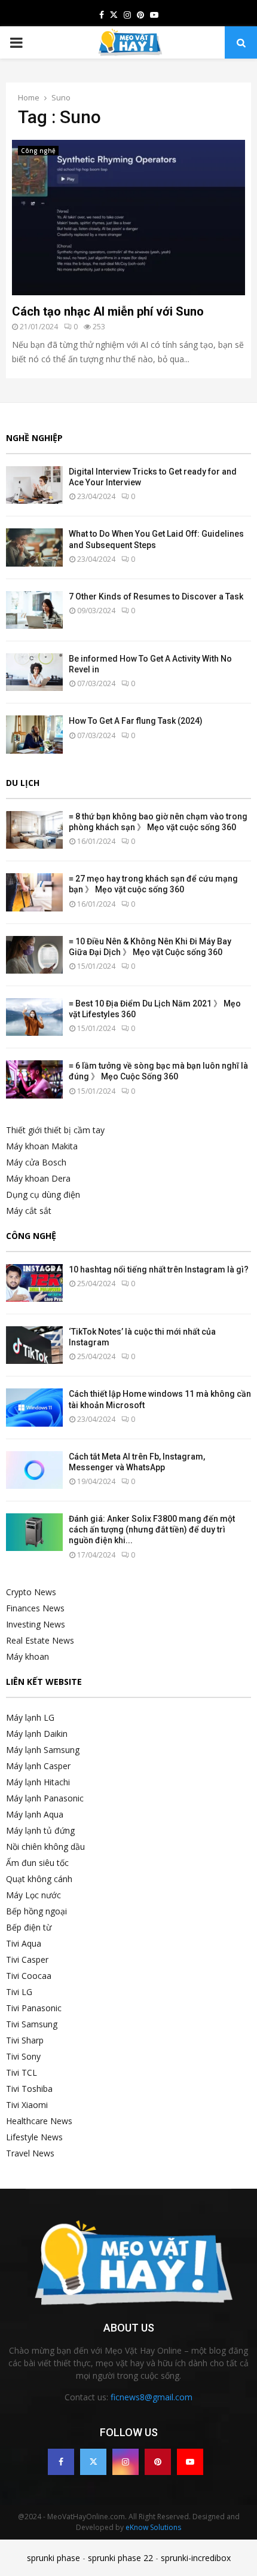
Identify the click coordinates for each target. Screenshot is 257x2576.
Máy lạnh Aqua (35, 1814)
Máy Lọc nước (33, 1895)
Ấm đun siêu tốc (37, 1863)
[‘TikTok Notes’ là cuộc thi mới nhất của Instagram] (34, 1345)
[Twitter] (93, 2462)
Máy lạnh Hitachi (38, 1782)
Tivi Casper (27, 1959)
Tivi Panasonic (34, 2008)
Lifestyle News (34, 2137)
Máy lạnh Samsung (43, 1750)
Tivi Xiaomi (27, 2105)
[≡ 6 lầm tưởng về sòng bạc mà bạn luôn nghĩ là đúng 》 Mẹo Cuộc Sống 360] (34, 1079)
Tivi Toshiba (29, 2089)
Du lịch (23, 783)
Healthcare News (39, 2121)
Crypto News (31, 1592)
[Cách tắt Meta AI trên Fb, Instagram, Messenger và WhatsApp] (34, 1470)
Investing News (36, 1624)
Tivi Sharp (25, 2040)
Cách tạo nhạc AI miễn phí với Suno (108, 311)
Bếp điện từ (29, 1927)
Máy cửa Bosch (36, 1162)
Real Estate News (40, 1640)
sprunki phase (53, 2558)
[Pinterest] (158, 2462)
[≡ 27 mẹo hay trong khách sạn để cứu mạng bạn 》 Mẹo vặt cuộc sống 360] (34, 892)
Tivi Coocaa (29, 1976)
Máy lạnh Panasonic (45, 1798)
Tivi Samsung (32, 2024)
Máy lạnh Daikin (37, 1734)
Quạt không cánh (39, 1879)
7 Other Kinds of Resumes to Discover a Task (156, 596)
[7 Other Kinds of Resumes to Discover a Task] (34, 610)
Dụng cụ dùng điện (43, 1194)
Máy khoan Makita (42, 1146)
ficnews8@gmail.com (152, 2397)
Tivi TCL (22, 2072)
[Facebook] (61, 2462)
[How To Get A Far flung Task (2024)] (34, 734)
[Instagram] (126, 2462)
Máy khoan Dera (38, 1178)
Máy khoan (27, 1656)
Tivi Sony (23, 2056)
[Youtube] (190, 2462)
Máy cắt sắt (29, 1211)
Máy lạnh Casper (38, 1766)
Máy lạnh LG (30, 1717)
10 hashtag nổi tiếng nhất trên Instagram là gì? (159, 1269)
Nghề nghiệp (34, 438)
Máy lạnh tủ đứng (40, 1830)
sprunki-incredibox (196, 2558)
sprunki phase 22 (120, 2558)
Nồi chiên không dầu (45, 1847)
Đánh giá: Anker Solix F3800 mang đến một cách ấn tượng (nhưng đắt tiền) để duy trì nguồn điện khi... (152, 1529)
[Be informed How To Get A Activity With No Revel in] (34, 672)
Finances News (35, 1608)
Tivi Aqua (24, 1943)
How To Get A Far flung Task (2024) (136, 721)
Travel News (30, 2153)
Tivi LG (19, 1992)
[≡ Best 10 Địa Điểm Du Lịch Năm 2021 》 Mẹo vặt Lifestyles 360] (34, 1017)
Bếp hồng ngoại (36, 1911)
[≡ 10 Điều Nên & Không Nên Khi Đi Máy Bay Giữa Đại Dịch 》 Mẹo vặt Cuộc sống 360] (34, 955)
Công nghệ (38, 151)
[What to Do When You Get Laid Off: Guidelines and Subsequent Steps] (34, 547)
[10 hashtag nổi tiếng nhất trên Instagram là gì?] (34, 1283)
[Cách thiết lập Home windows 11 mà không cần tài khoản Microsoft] (34, 1407)
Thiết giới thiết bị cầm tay (55, 1130)
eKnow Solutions (153, 2527)
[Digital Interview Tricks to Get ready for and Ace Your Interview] (34, 485)
